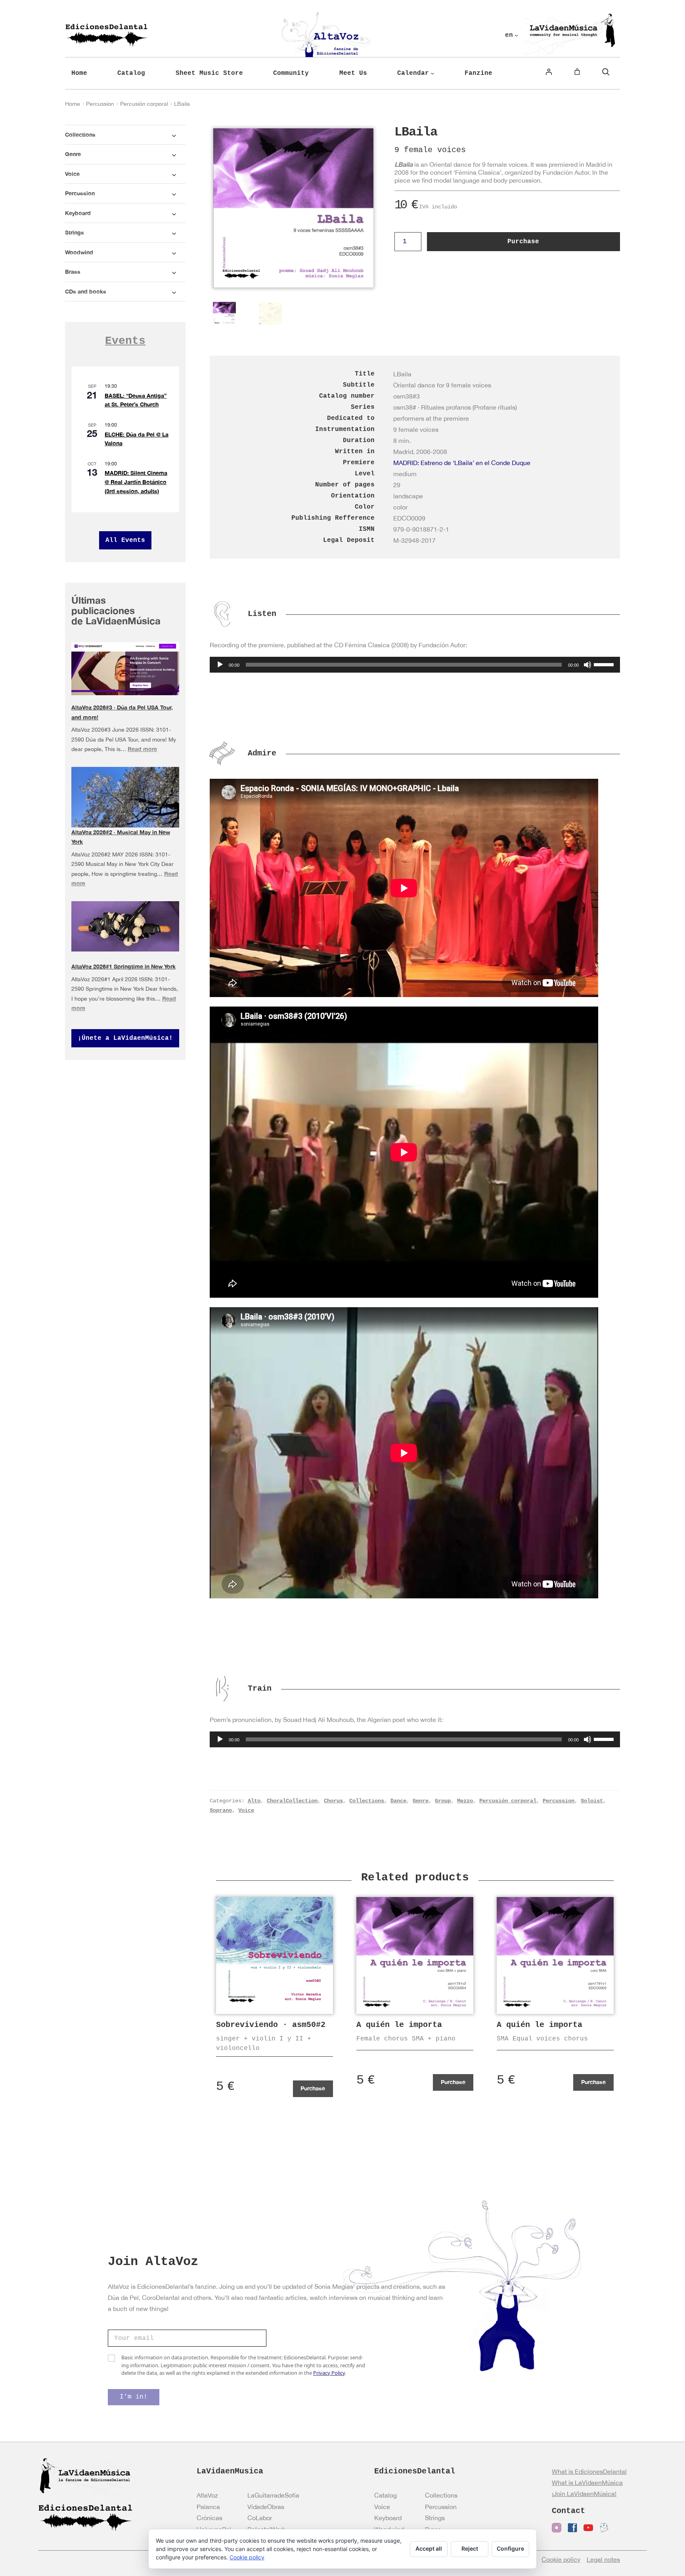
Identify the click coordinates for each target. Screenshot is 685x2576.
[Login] (549, 72)
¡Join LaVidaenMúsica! (584, 2494)
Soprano (221, 1810)
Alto (254, 1801)
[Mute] (587, 665)
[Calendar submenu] (432, 73)
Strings (435, 2518)
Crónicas (210, 2518)
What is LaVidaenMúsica (587, 2483)
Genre (421, 1801)
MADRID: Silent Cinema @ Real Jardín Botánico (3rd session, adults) (136, 482)
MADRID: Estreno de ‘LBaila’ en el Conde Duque (462, 463)
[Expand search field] (606, 72)
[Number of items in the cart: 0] (577, 72)
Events (125, 341)
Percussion (100, 104)
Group (443, 1801)
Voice (246, 1810)
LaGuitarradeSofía (273, 2495)
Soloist (592, 1801)
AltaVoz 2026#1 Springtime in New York (123, 966)
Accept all (429, 2548)
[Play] (220, 665)
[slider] (605, 664)
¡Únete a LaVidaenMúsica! (125, 1038)
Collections (367, 1801)
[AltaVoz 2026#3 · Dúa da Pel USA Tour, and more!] (125, 669)
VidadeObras (266, 2507)
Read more (142, 749)
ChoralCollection (292, 1801)
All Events (125, 540)
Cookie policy (247, 2557)
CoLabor (260, 2518)
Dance (398, 1801)
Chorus (333, 1801)
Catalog (386, 2495)
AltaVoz (207, 2495)
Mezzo (465, 1801)
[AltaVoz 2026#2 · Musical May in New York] (125, 801)
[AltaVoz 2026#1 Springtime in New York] (125, 926)
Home (73, 104)
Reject (470, 2548)
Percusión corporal (144, 104)
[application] (415, 665)
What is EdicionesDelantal (589, 2471)
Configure (510, 2548)
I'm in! (134, 2397)
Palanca (208, 2507)
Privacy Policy (329, 2373)
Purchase (523, 242)
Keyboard (388, 2518)
